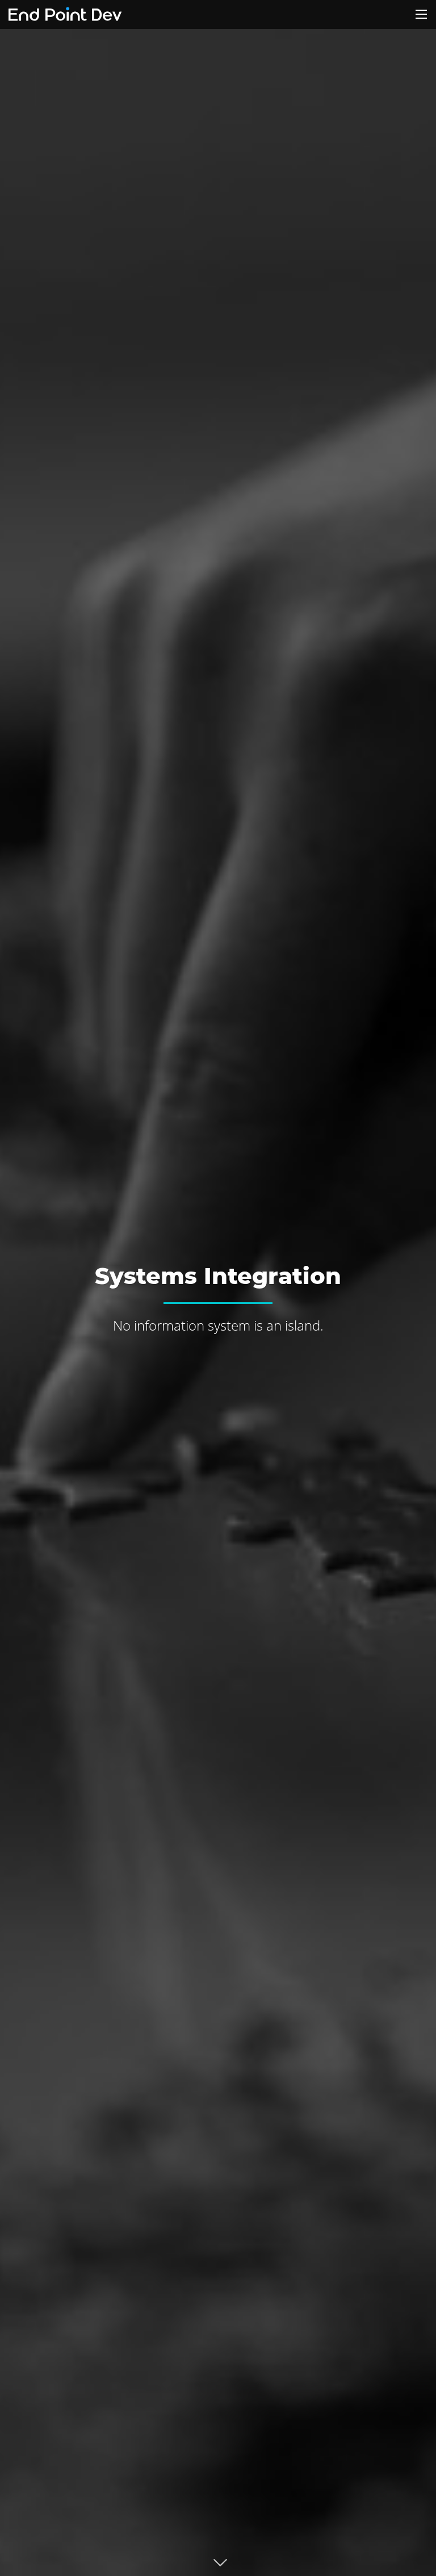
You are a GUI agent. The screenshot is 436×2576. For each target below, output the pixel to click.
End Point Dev (65, 14)
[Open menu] (421, 14)
